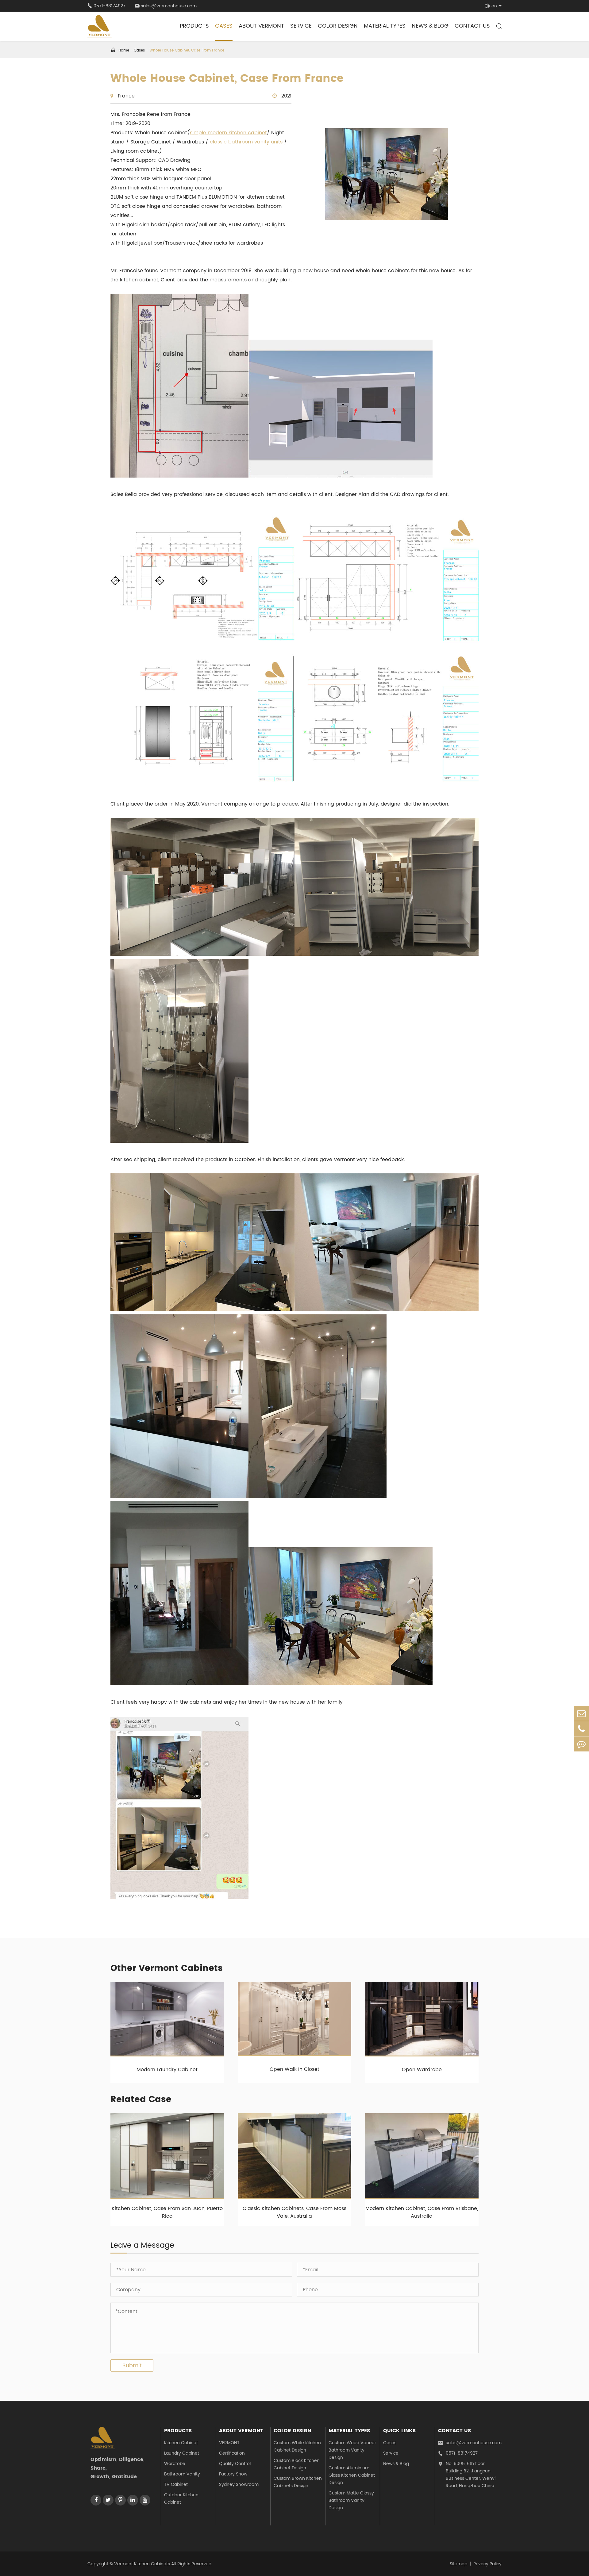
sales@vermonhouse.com (166, 6)
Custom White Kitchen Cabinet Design (297, 2446)
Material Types (385, 26)
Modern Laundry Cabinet (167, 2070)
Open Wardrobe (422, 2070)
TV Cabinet (176, 2485)
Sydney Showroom (239, 2485)
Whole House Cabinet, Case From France (187, 50)
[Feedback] (581, 1744)
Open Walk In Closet (294, 2069)
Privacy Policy (487, 2564)
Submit (132, 2366)
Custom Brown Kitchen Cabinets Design (298, 2482)
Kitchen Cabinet (181, 2443)
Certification (232, 2453)
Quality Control (235, 2464)
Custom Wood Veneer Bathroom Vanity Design (352, 2450)
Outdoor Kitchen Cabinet (181, 2499)
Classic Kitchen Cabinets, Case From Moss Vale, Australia (294, 2212)
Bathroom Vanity (182, 2474)
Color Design (338, 26)
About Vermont (261, 26)
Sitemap (458, 2564)
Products (194, 26)
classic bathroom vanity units (246, 142)
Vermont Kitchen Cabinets (142, 2564)
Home (124, 50)
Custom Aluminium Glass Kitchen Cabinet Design (352, 2475)
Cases (224, 26)
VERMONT (229, 2443)
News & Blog (430, 26)
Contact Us (472, 26)
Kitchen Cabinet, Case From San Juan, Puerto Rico (167, 2212)
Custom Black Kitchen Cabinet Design (297, 2464)
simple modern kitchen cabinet (228, 133)
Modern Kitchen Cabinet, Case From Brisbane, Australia (422, 2212)
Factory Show (233, 2474)
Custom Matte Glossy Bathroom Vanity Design (351, 2500)
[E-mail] (581, 1713)
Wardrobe (175, 2464)
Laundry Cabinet (182, 2453)
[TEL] (581, 1729)
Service (301, 26)
